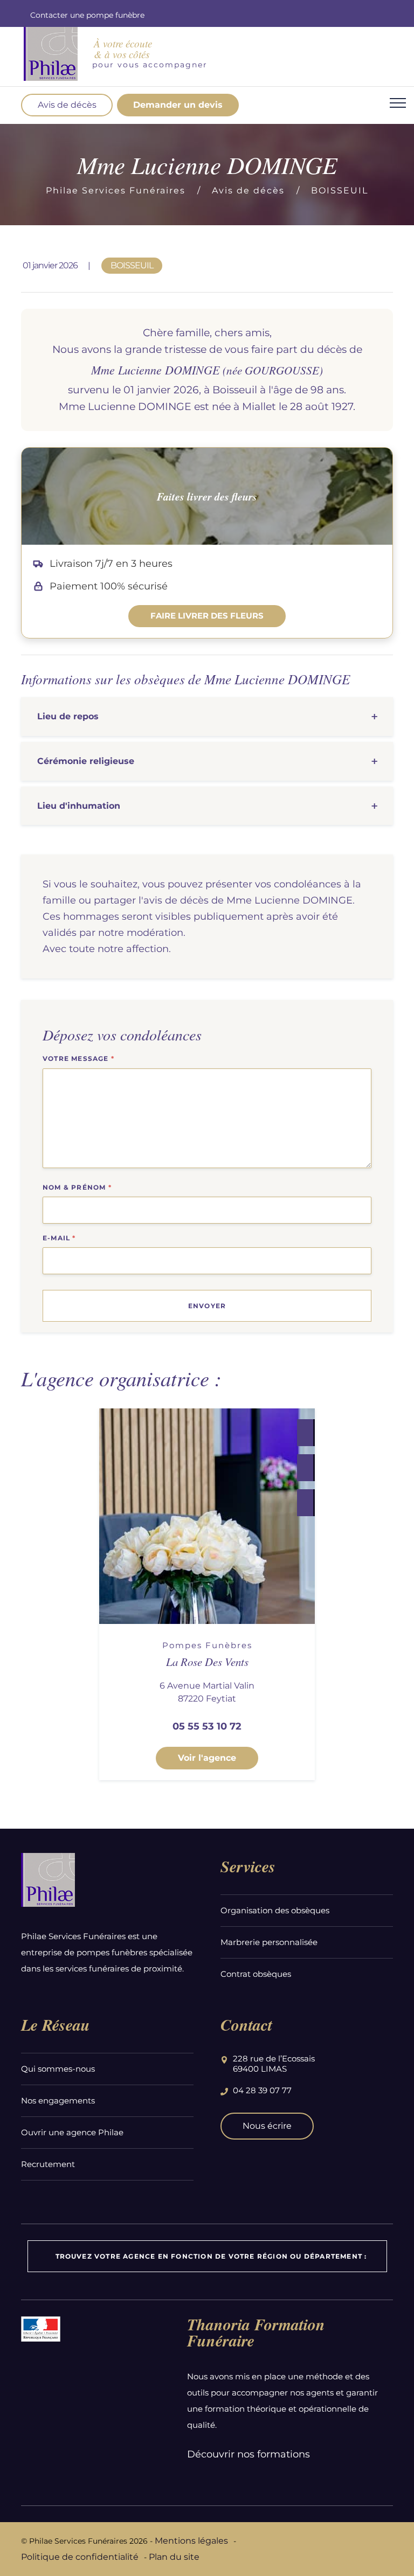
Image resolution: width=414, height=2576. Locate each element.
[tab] (207, 717)
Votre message (78, 1058)
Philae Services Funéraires (116, 190)
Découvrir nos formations (249, 2454)
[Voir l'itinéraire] (305, 1503)
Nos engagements (58, 2101)
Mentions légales (191, 2541)
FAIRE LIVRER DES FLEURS (207, 616)
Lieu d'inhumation (79, 806)
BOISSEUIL (340, 190)
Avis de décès (67, 105)
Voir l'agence (207, 1758)
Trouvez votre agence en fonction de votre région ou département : (211, 2256)
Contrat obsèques (256, 1974)
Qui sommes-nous (58, 2069)
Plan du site (174, 2557)
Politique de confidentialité (80, 2557)
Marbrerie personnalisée (269, 1942)
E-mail (59, 1238)
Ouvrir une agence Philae (72, 2132)
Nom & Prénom (77, 1187)
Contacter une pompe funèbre (87, 15)
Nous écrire (267, 2126)
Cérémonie (86, 761)
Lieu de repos (68, 716)
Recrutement (48, 2164)
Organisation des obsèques (275, 1910)
